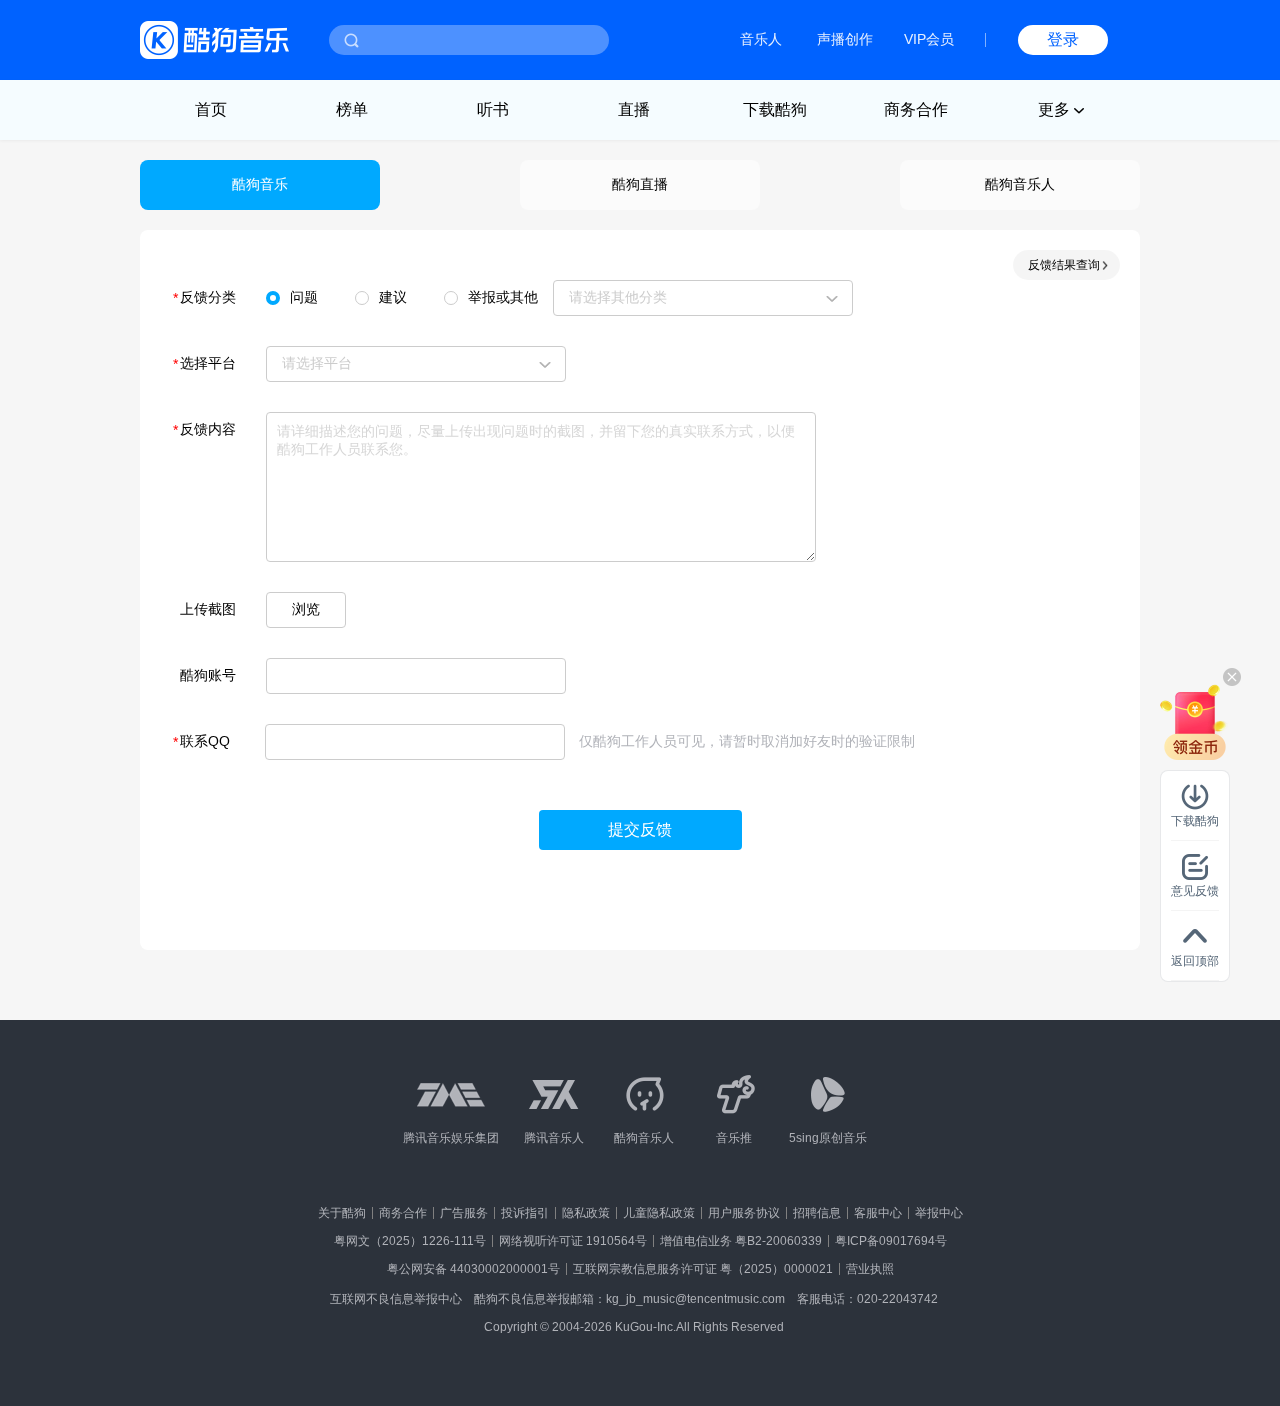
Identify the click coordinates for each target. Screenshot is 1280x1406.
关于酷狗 (342, 1213)
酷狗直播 (640, 184)
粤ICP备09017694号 (891, 1241)
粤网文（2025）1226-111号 (410, 1241)
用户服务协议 (744, 1213)
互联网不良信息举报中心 (396, 1299)
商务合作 (916, 109)
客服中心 (878, 1213)
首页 (211, 109)
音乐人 (761, 39)
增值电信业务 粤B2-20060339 (741, 1241)
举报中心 (939, 1213)
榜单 (352, 109)
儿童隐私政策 (659, 1213)
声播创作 (845, 39)
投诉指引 (525, 1213)
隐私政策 (586, 1213)
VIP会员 (929, 39)
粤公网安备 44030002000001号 (473, 1269)
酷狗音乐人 (1020, 184)
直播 (634, 109)
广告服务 (464, 1213)
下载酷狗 (775, 109)
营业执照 (870, 1269)
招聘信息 (817, 1213)
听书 (493, 109)
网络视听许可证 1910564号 (573, 1241)
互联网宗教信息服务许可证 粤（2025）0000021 (703, 1269)
